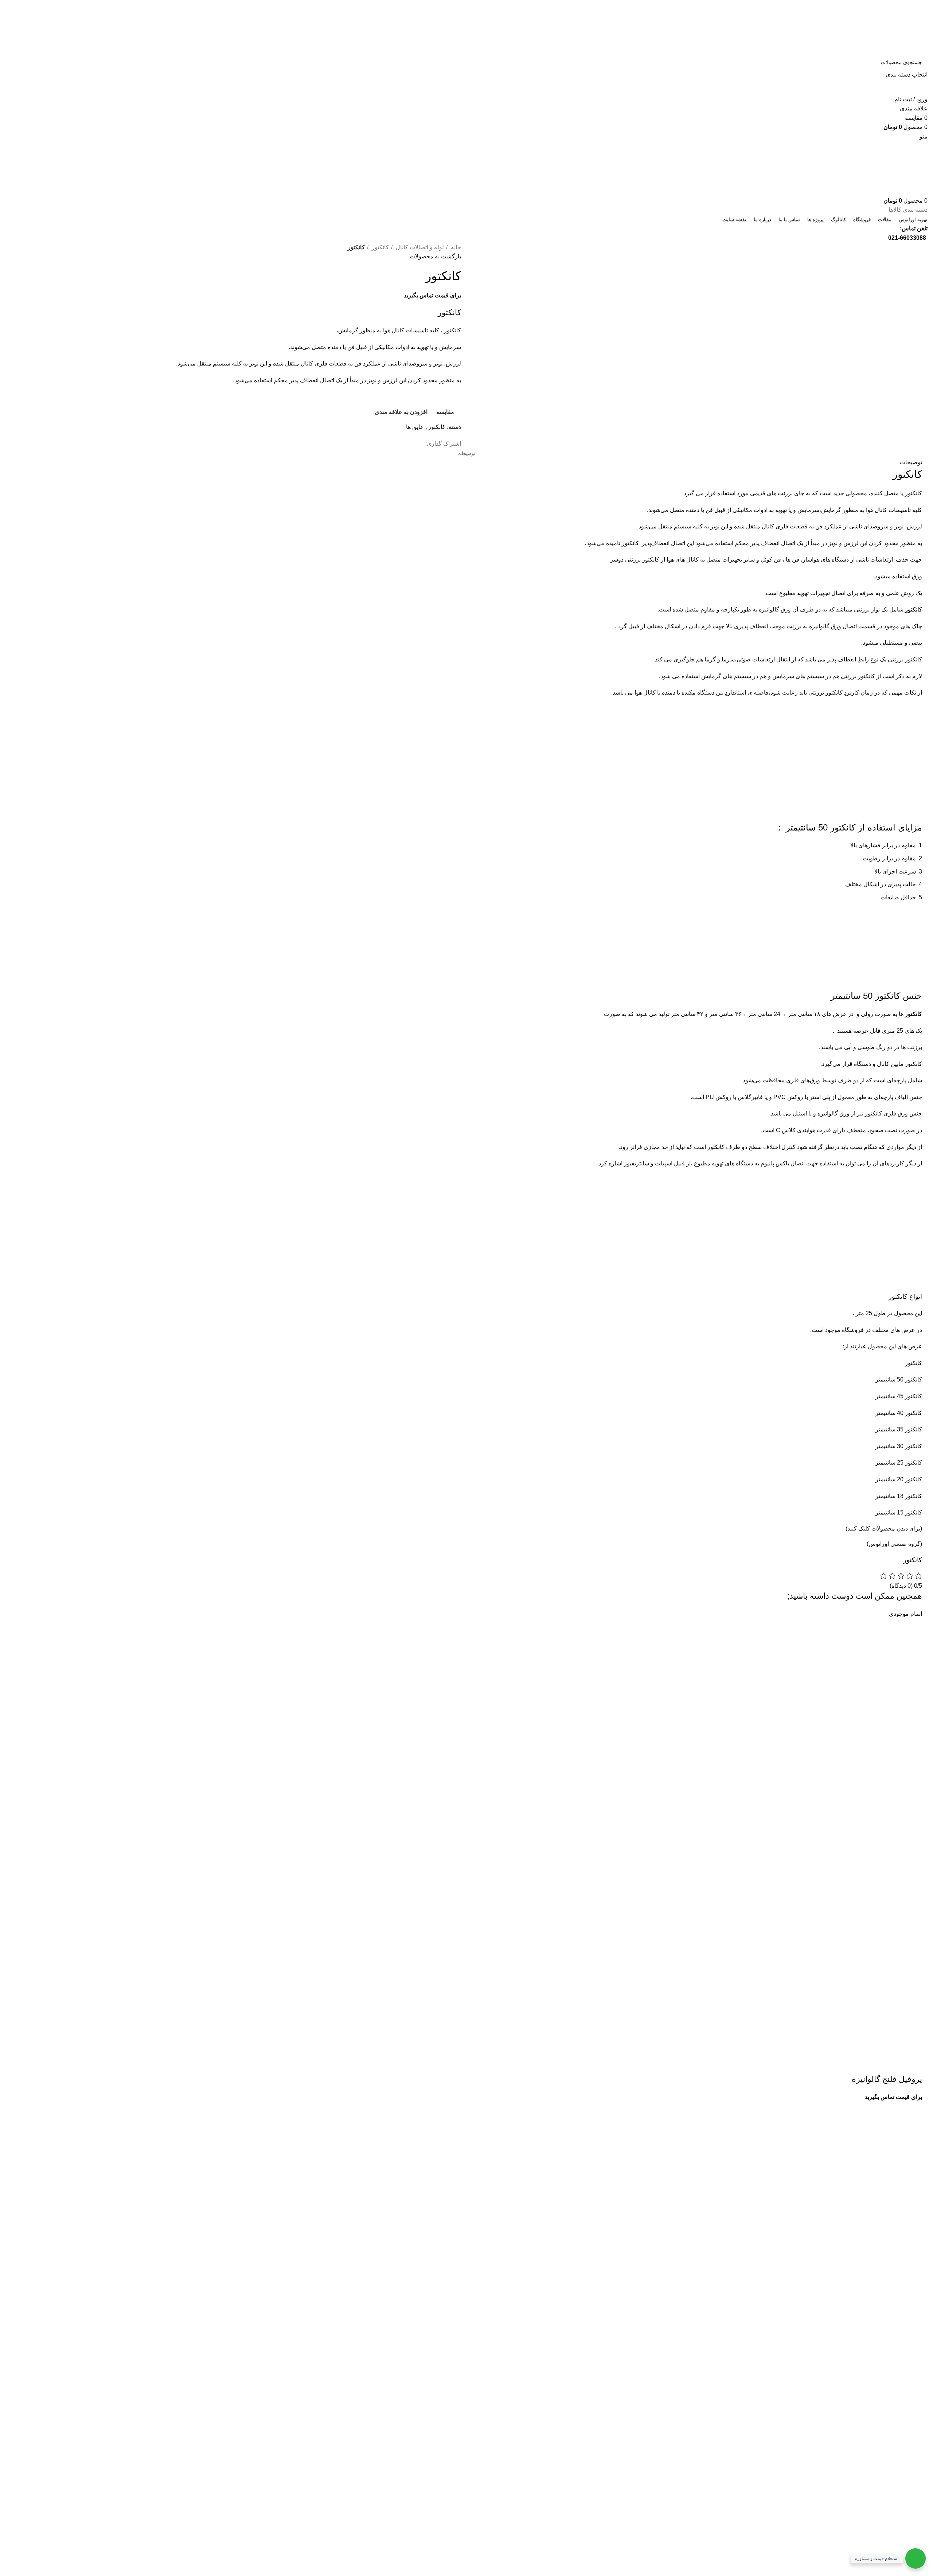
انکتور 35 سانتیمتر (897, 1429)
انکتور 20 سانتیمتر (897, 1479)
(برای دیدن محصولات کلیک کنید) (884, 1529)
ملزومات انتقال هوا (282, 2163)
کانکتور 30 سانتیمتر (899, 1446)
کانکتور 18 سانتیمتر (899, 1496)
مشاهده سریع (893, 2065)
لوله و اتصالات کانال (419, 247)
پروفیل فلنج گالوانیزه (887, 2079)
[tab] (466, 454)
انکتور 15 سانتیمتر (897, 1512)
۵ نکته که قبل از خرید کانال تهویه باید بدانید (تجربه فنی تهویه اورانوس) (223, 2176)
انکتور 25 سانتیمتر (897, 1463)
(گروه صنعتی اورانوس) (894, 1544)
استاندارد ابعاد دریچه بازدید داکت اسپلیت (257, 2149)
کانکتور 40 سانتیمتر (899, 1413)
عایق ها (415, 427)
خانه (455, 247)
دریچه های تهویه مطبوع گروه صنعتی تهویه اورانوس (244, 2136)
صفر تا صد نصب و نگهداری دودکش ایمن (257, 2190)
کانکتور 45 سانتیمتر (899, 1396)
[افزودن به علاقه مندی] (854, 2065)
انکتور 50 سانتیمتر (897, 1379)
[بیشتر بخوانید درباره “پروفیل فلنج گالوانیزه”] (913, 2065)
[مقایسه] (874, 2065)
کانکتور (380, 247)
